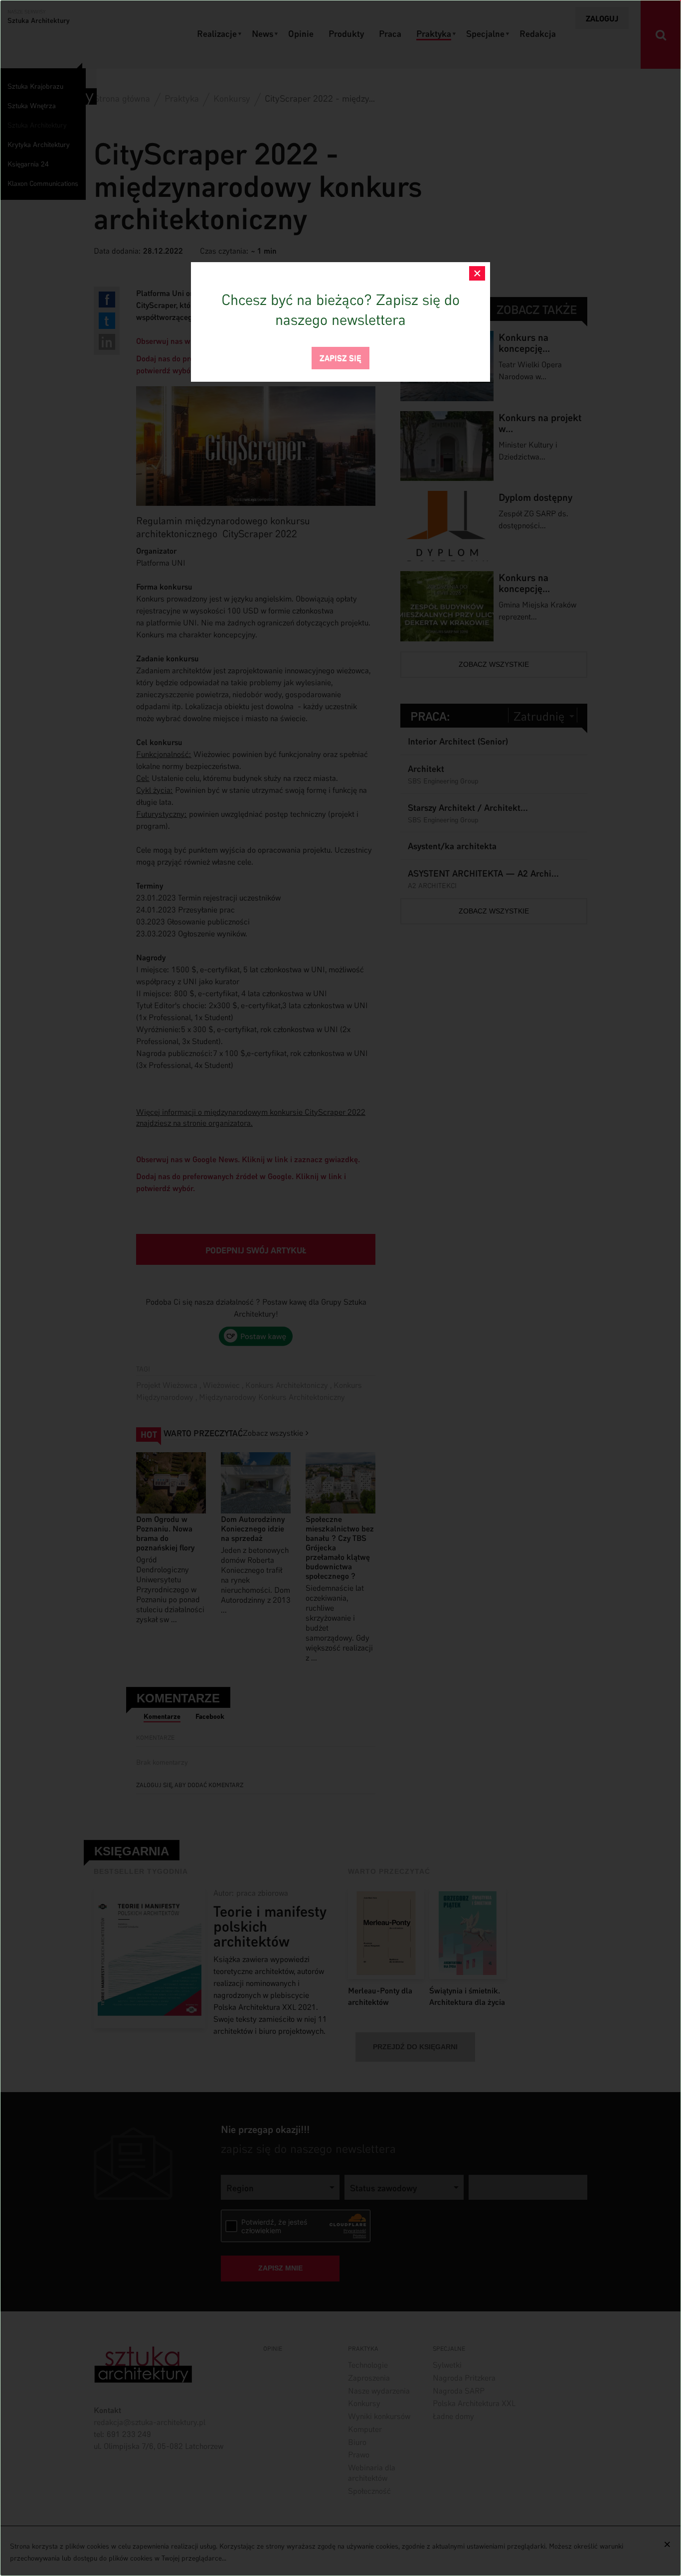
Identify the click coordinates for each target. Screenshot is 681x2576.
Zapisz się (340, 357)
